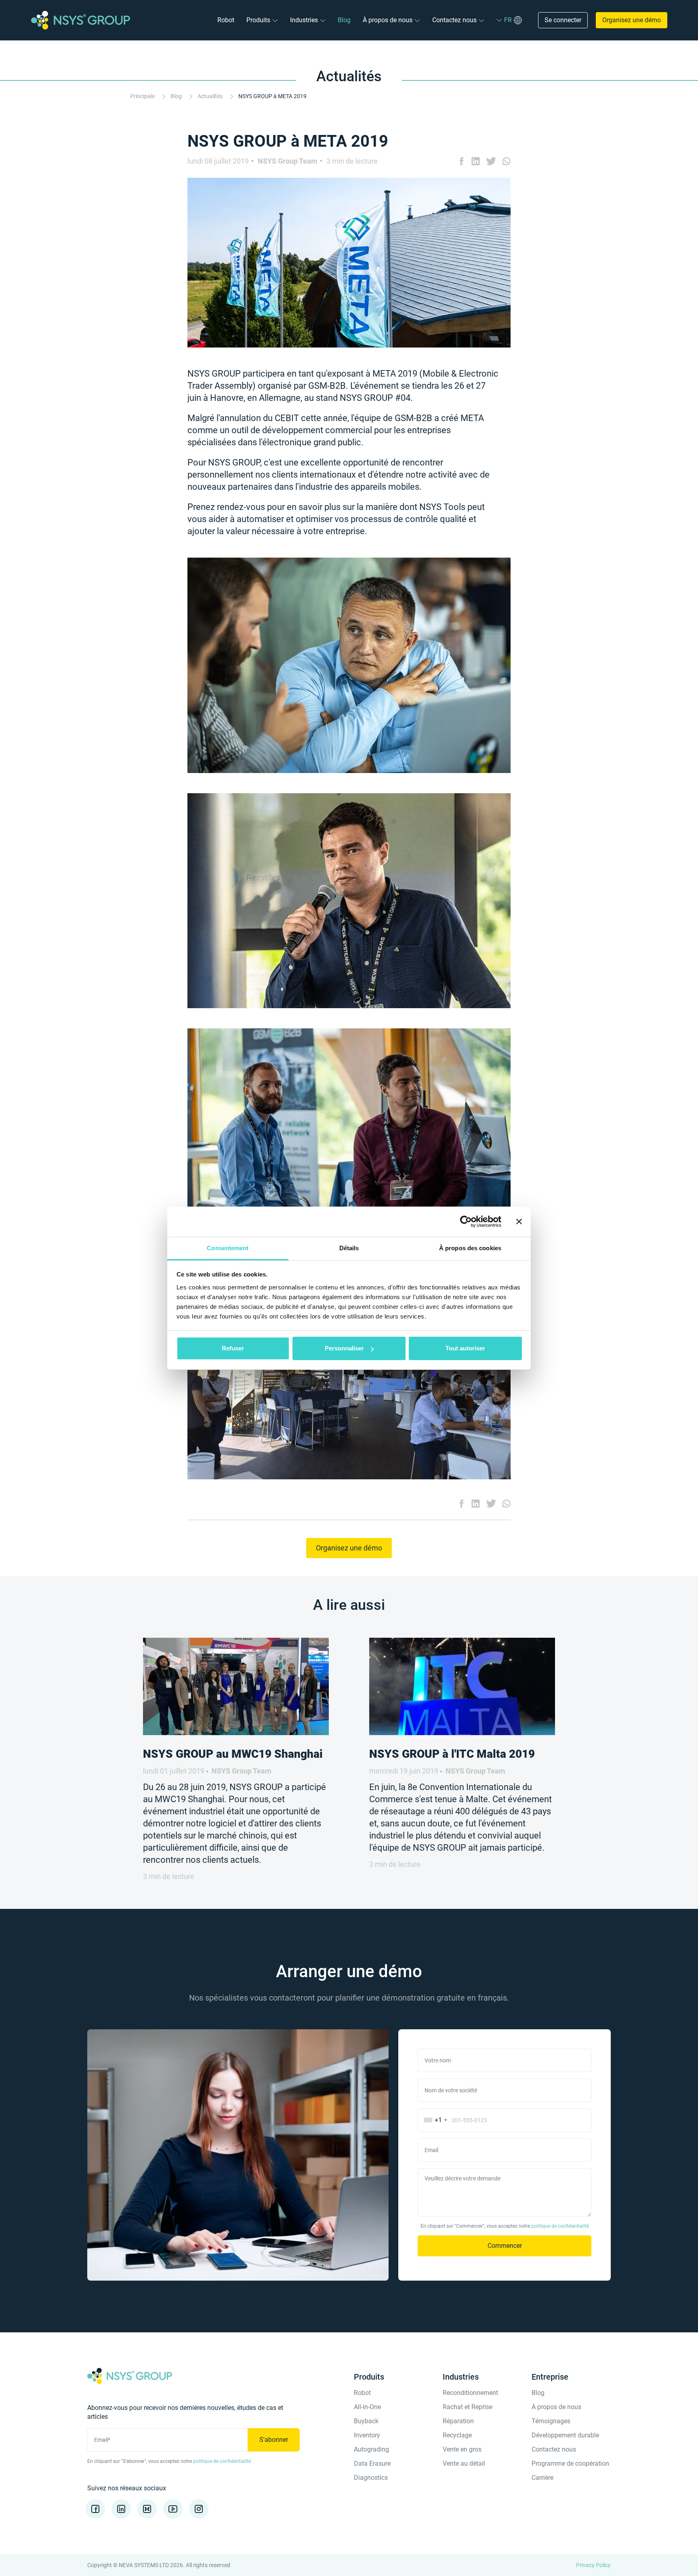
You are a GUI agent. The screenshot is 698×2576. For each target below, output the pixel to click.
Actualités (211, 96)
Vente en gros (462, 2449)
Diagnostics (371, 2478)
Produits (258, 20)
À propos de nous (388, 20)
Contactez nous (454, 20)
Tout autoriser (465, 1348)
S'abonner (274, 2440)
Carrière (542, 2478)
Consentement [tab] (228, 1248)
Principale (143, 96)
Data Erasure (372, 2463)
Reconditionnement (470, 2393)
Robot (226, 20)
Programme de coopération (570, 2463)
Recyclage (457, 2435)
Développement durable (565, 2435)
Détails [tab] (349, 1248)
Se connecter (563, 20)
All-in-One (367, 2407)
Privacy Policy (593, 2565)
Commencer (505, 2246)
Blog (344, 20)
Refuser (233, 1348)
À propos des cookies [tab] (470, 1248)
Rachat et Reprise (468, 2407)
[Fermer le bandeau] (519, 1222)
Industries (304, 20)
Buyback (366, 2421)
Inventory (367, 2435)
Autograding (371, 2449)
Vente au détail (464, 2463)
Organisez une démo (632, 20)
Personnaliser (344, 1348)
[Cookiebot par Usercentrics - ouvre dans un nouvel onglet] (466, 1222)
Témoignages (551, 2421)
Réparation (458, 2421)
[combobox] (434, 2120)
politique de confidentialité (560, 2226)
